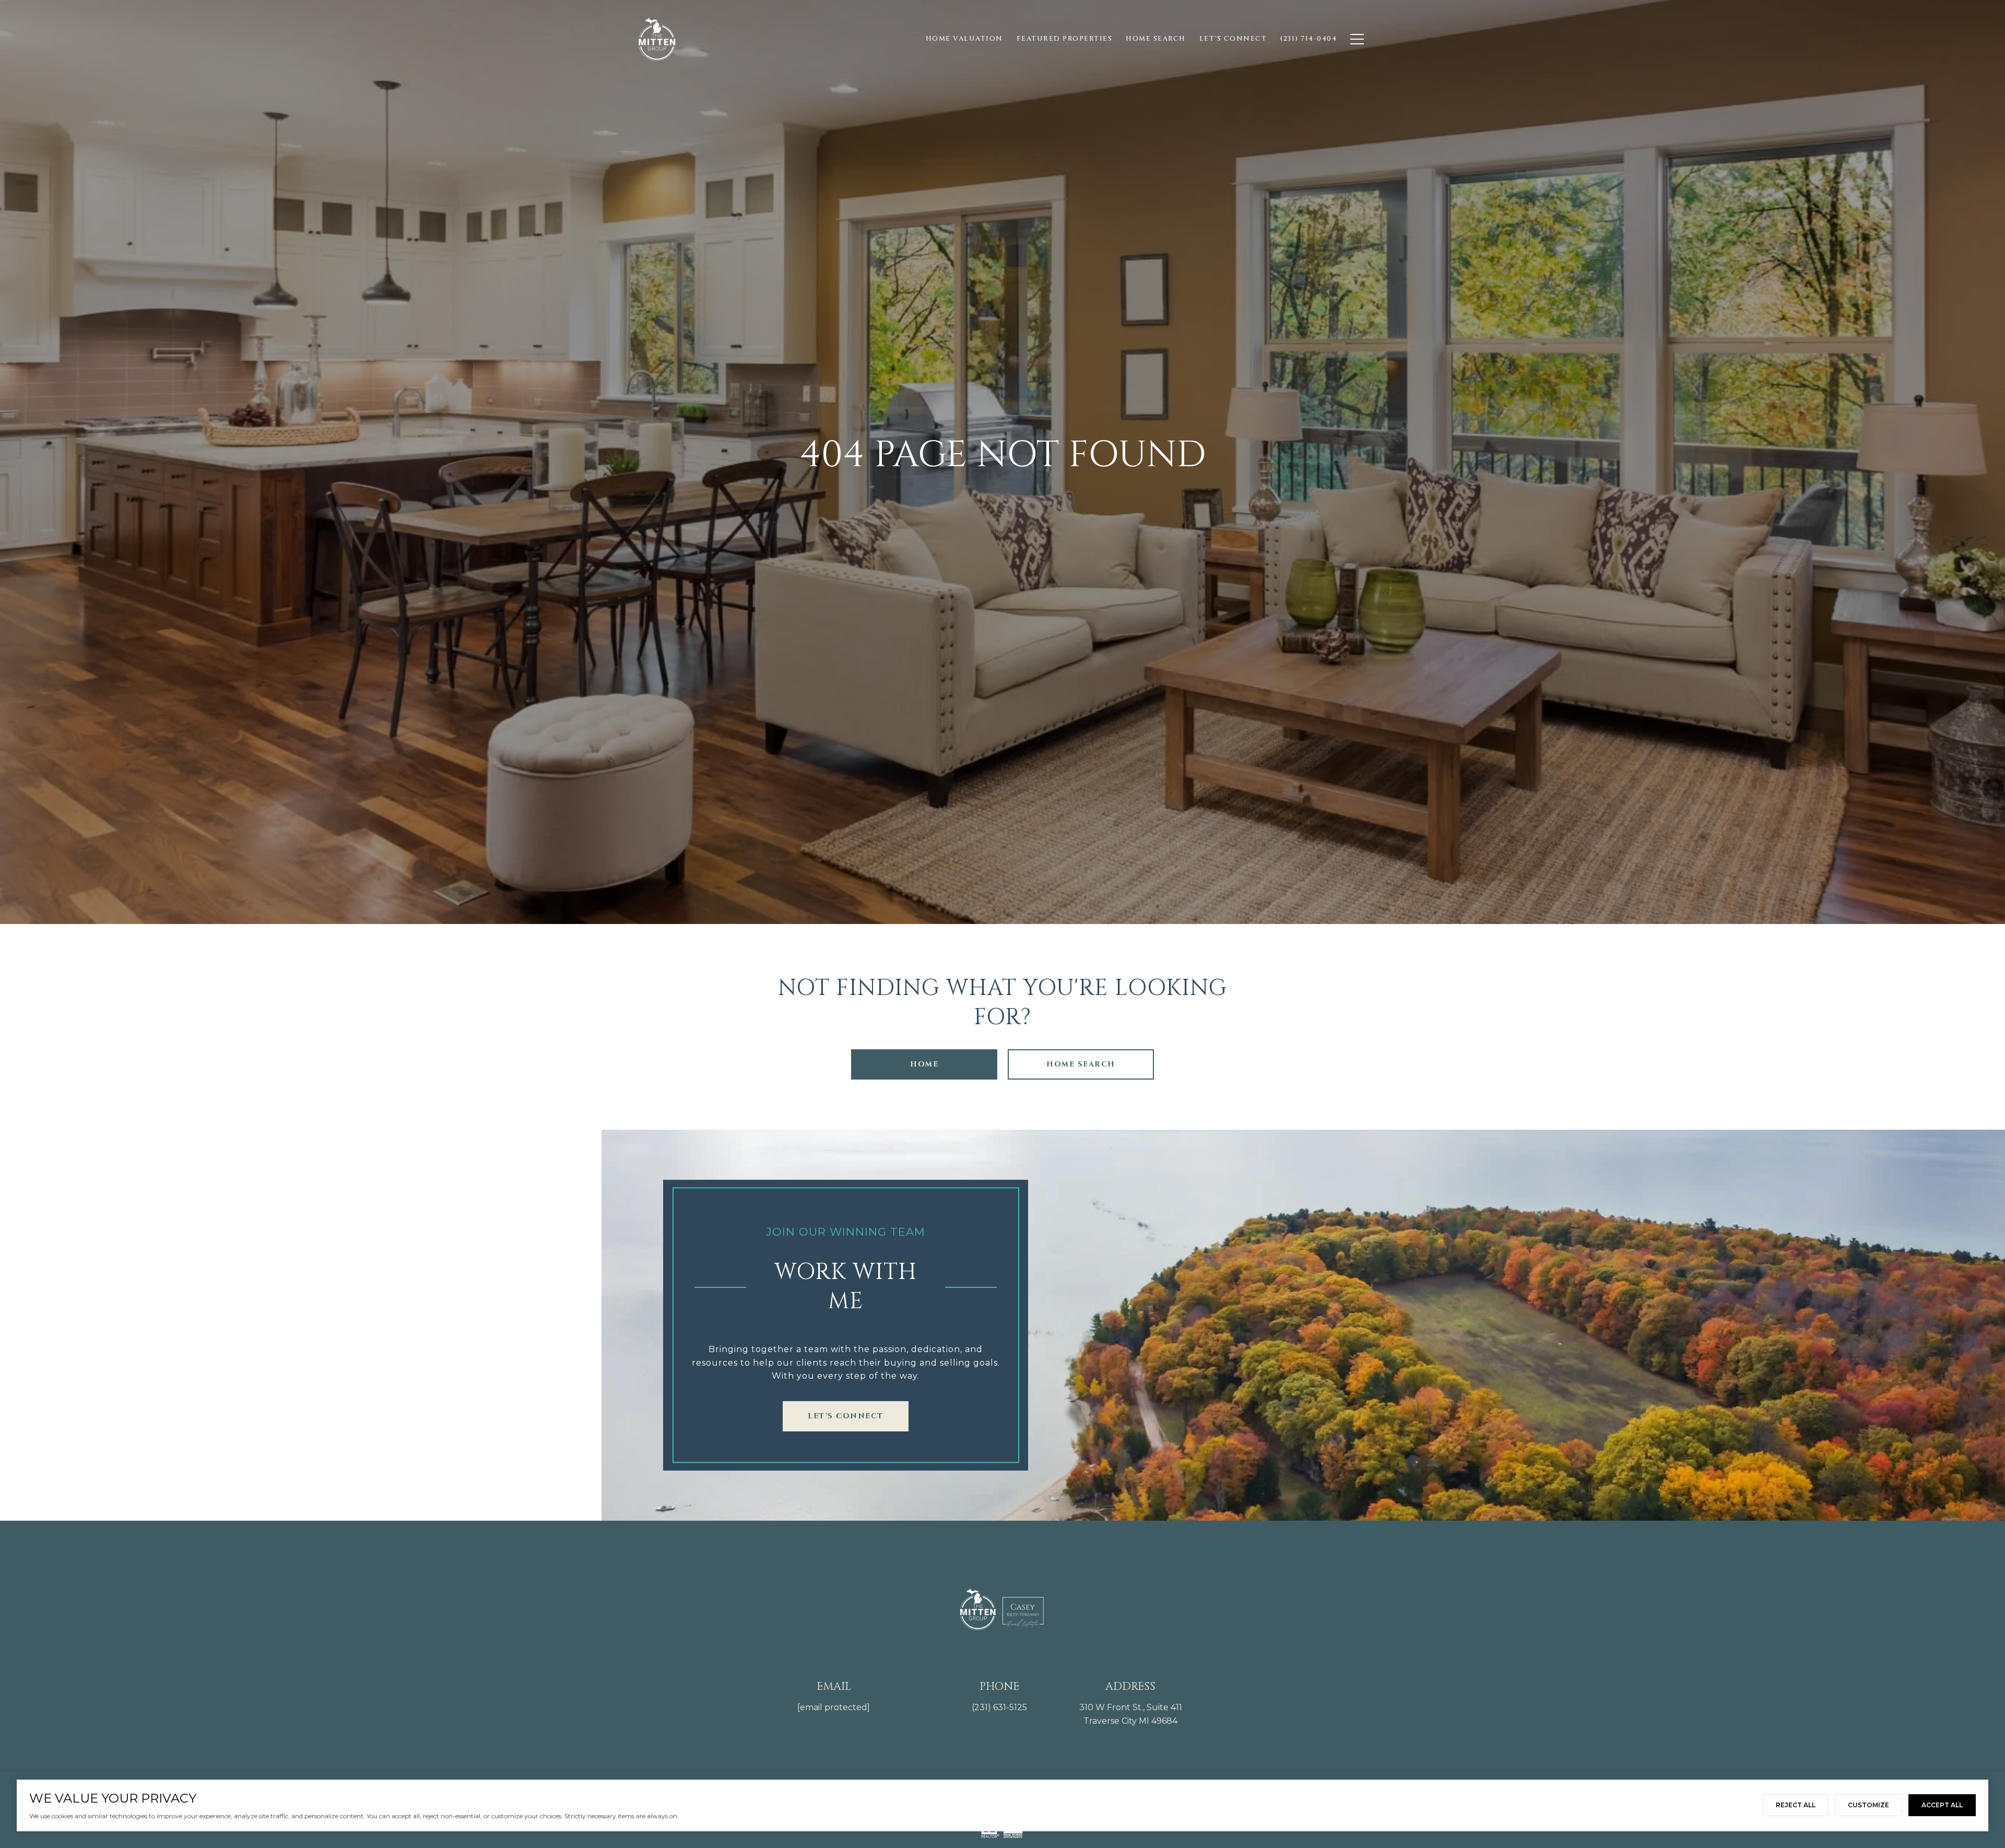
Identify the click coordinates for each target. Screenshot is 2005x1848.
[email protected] (834, 1707)
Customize (1868, 1805)
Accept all (1942, 1805)
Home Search (1081, 1064)
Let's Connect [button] (846, 1416)
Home (924, 1064)
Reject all (1796, 1805)
